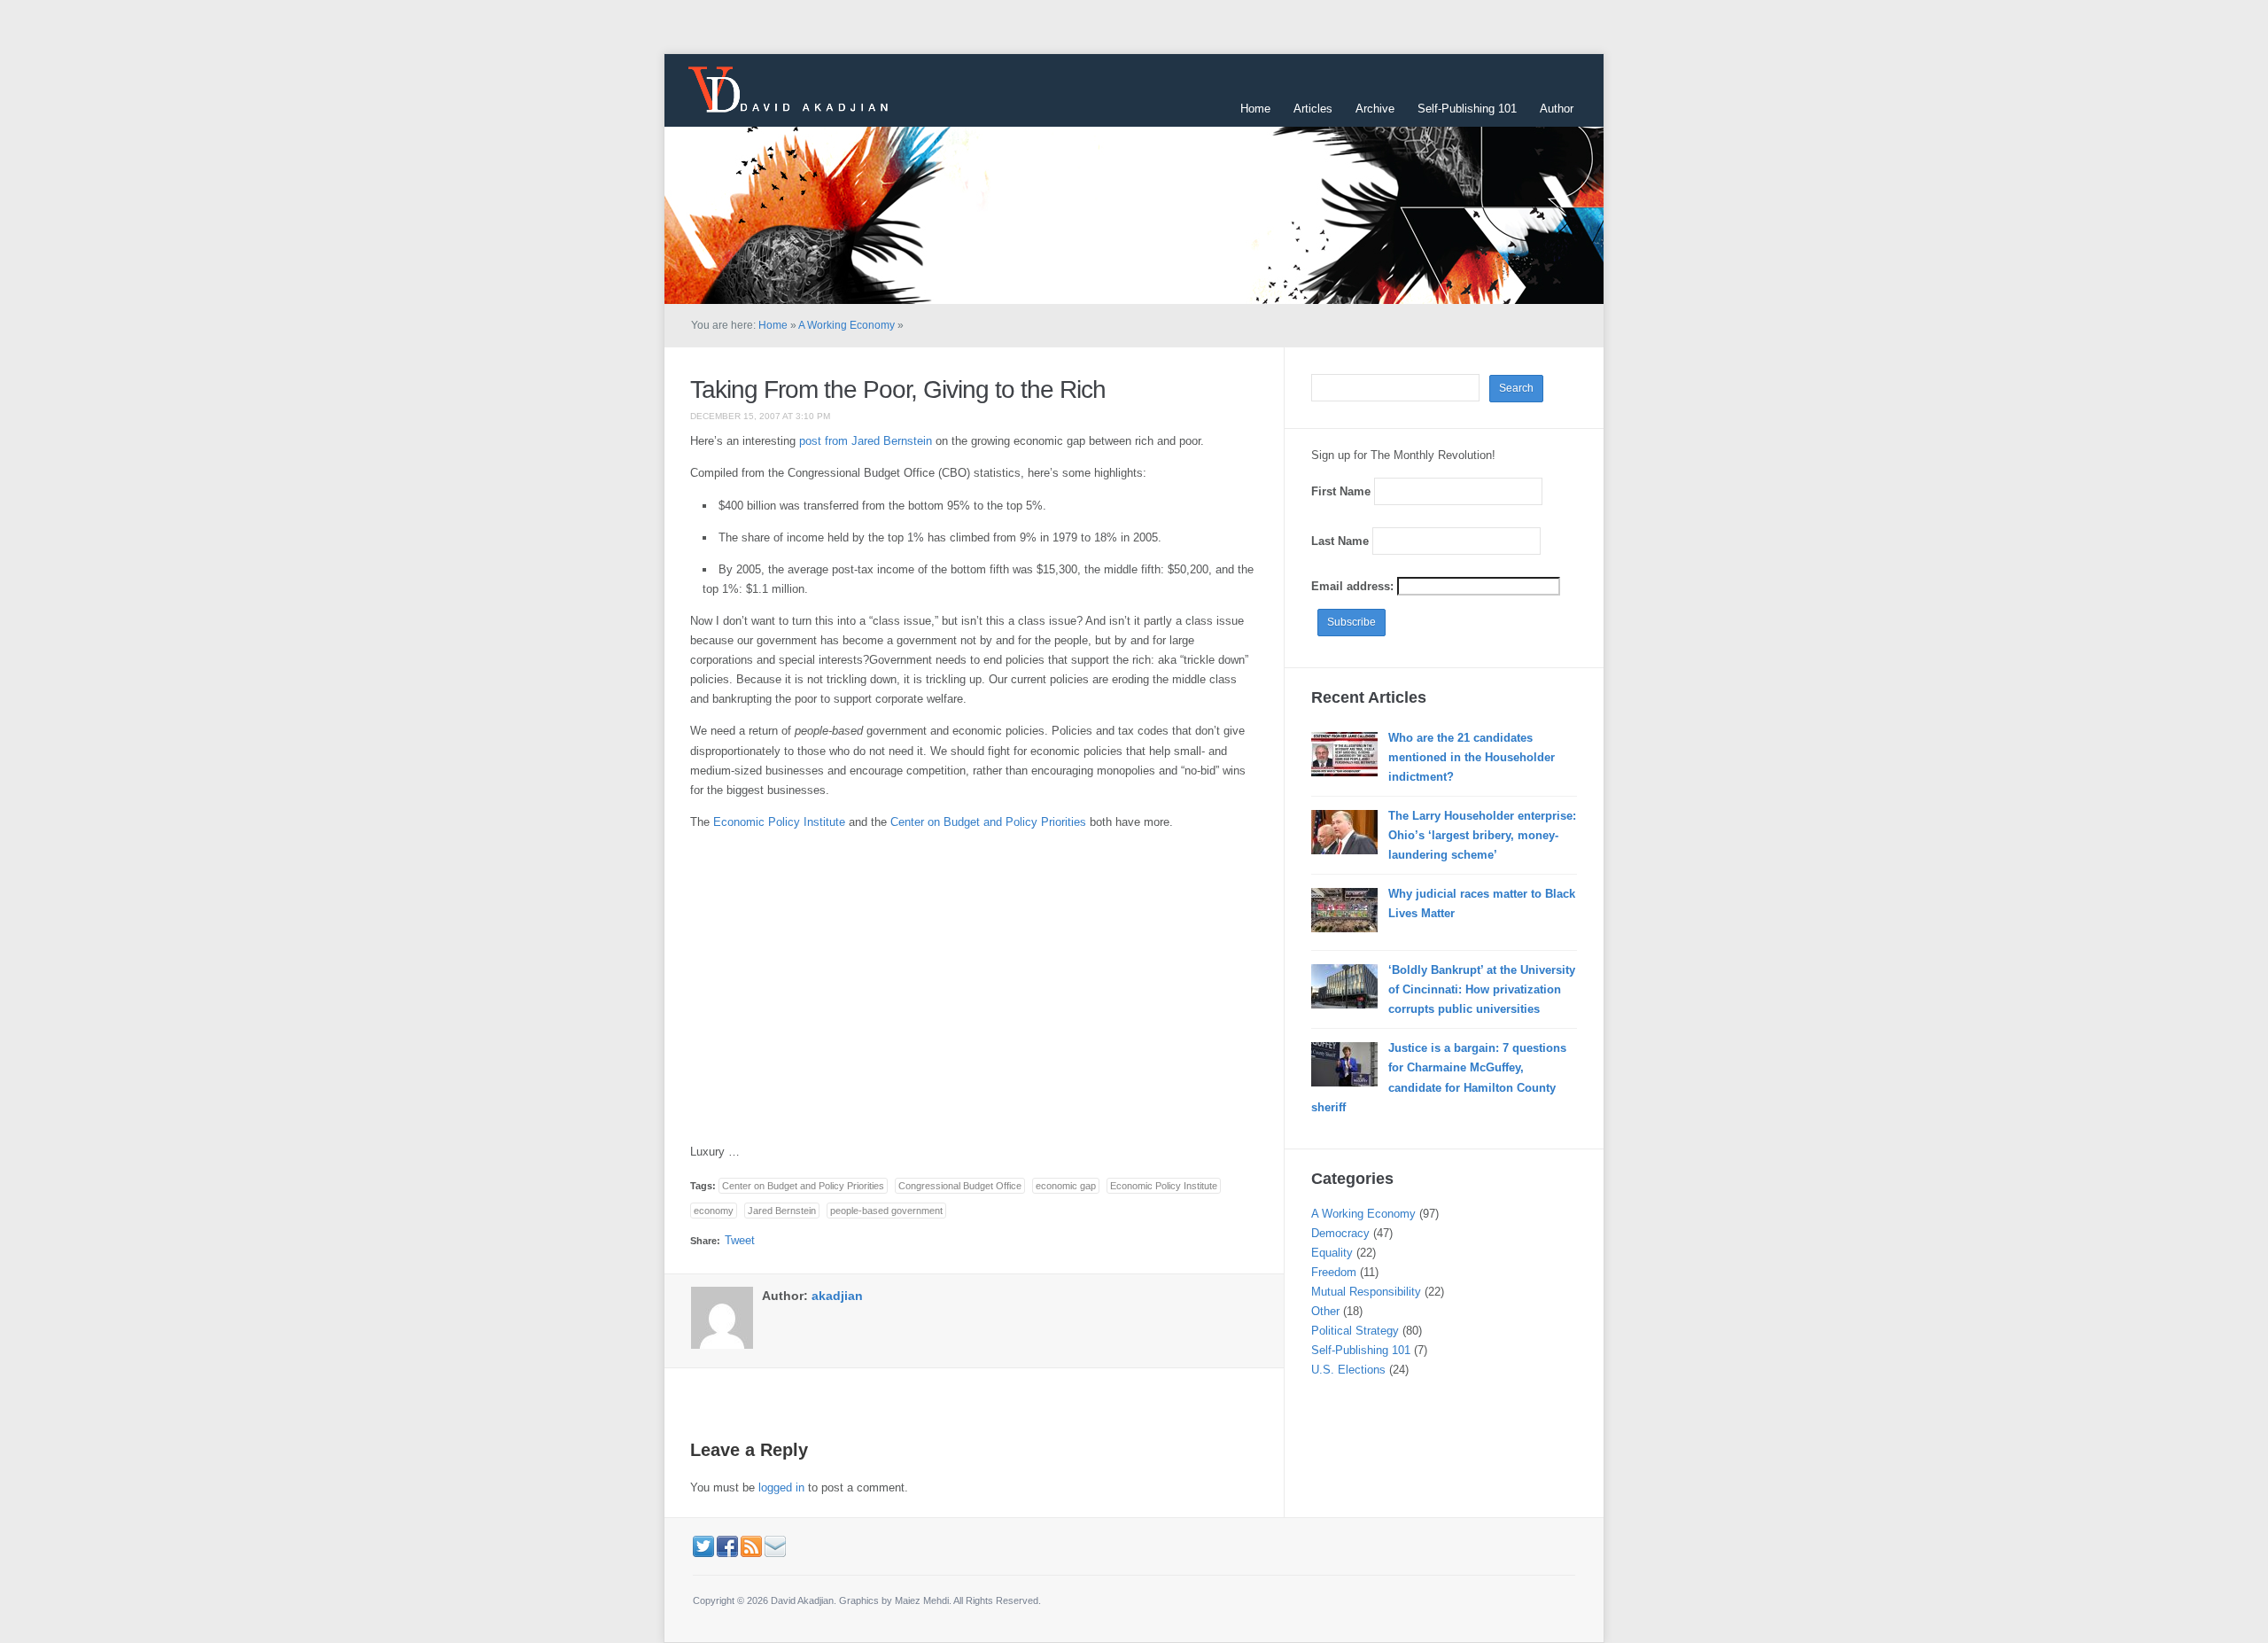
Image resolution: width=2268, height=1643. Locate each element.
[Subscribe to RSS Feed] (751, 1546)
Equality (1332, 1253)
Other (1325, 1311)
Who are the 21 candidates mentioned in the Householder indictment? (1472, 757)
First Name (1341, 491)
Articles (1313, 109)
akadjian (837, 1296)
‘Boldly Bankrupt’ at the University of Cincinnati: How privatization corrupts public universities (1482, 989)
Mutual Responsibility (1366, 1292)
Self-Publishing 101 (1467, 109)
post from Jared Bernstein (866, 441)
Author (1557, 109)
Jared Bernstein (782, 1211)
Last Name (1340, 541)
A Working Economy (847, 325)
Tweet (740, 1240)
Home (1255, 109)
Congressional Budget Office (960, 1186)
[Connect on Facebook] (727, 1546)
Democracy (1340, 1233)
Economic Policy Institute (779, 822)
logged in (781, 1487)
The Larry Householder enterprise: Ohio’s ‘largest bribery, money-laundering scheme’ (1482, 835)
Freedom (1334, 1272)
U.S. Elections (1348, 1370)
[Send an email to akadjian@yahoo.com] (775, 1546)
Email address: (1354, 586)
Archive (1375, 109)
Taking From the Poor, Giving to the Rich (898, 389)
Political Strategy (1355, 1331)
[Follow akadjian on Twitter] (703, 1546)
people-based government (886, 1211)
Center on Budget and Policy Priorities (988, 822)
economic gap (1066, 1186)
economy (714, 1211)
